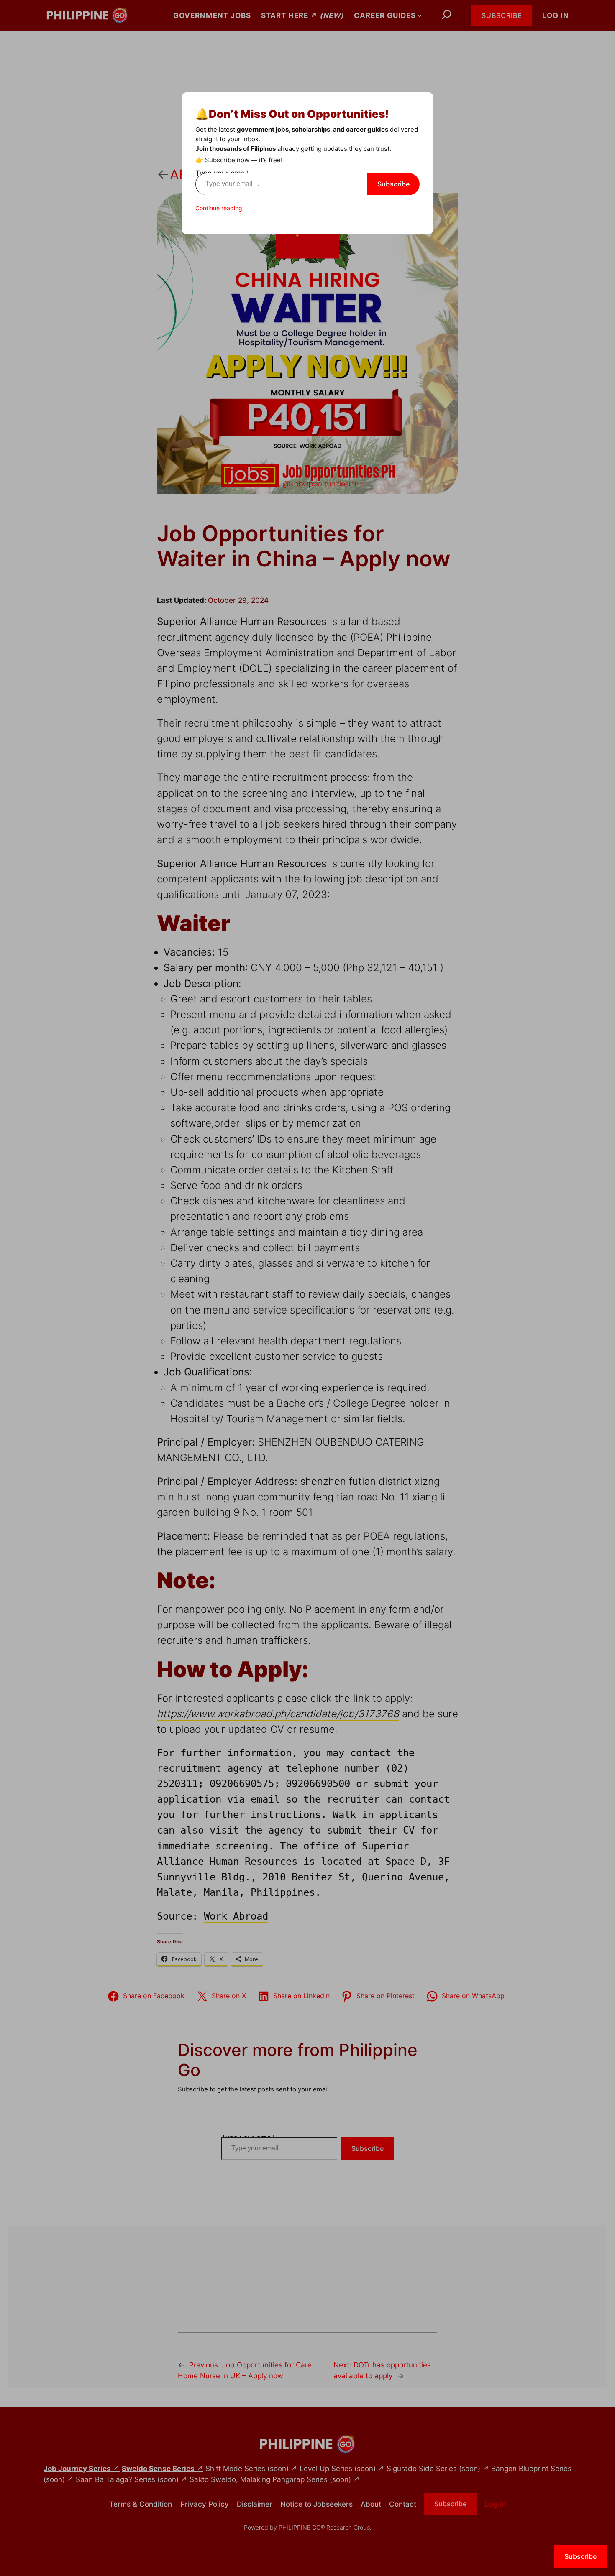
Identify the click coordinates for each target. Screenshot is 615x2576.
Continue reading (219, 208)
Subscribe (393, 184)
